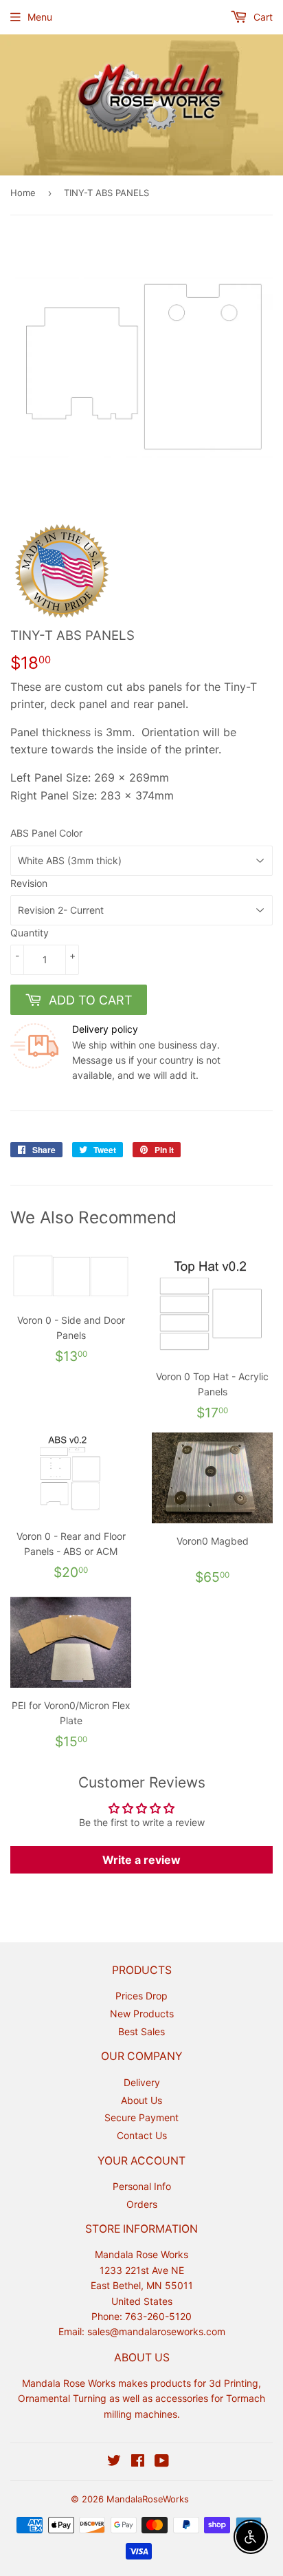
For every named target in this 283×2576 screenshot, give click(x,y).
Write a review (141, 1860)
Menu (40, 17)
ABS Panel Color (46, 833)
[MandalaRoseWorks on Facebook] (138, 2462)
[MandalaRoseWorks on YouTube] (162, 2462)
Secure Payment (141, 2117)
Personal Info (142, 2186)
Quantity (30, 933)
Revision (29, 883)
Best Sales (141, 2031)
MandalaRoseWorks (148, 2499)
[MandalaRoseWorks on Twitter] (114, 2462)
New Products (142, 2014)
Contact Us (142, 2135)
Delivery (142, 2082)
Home (23, 193)
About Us (141, 2100)
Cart (262, 17)
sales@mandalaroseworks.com (156, 2331)
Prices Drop (141, 1996)
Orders (142, 2204)
